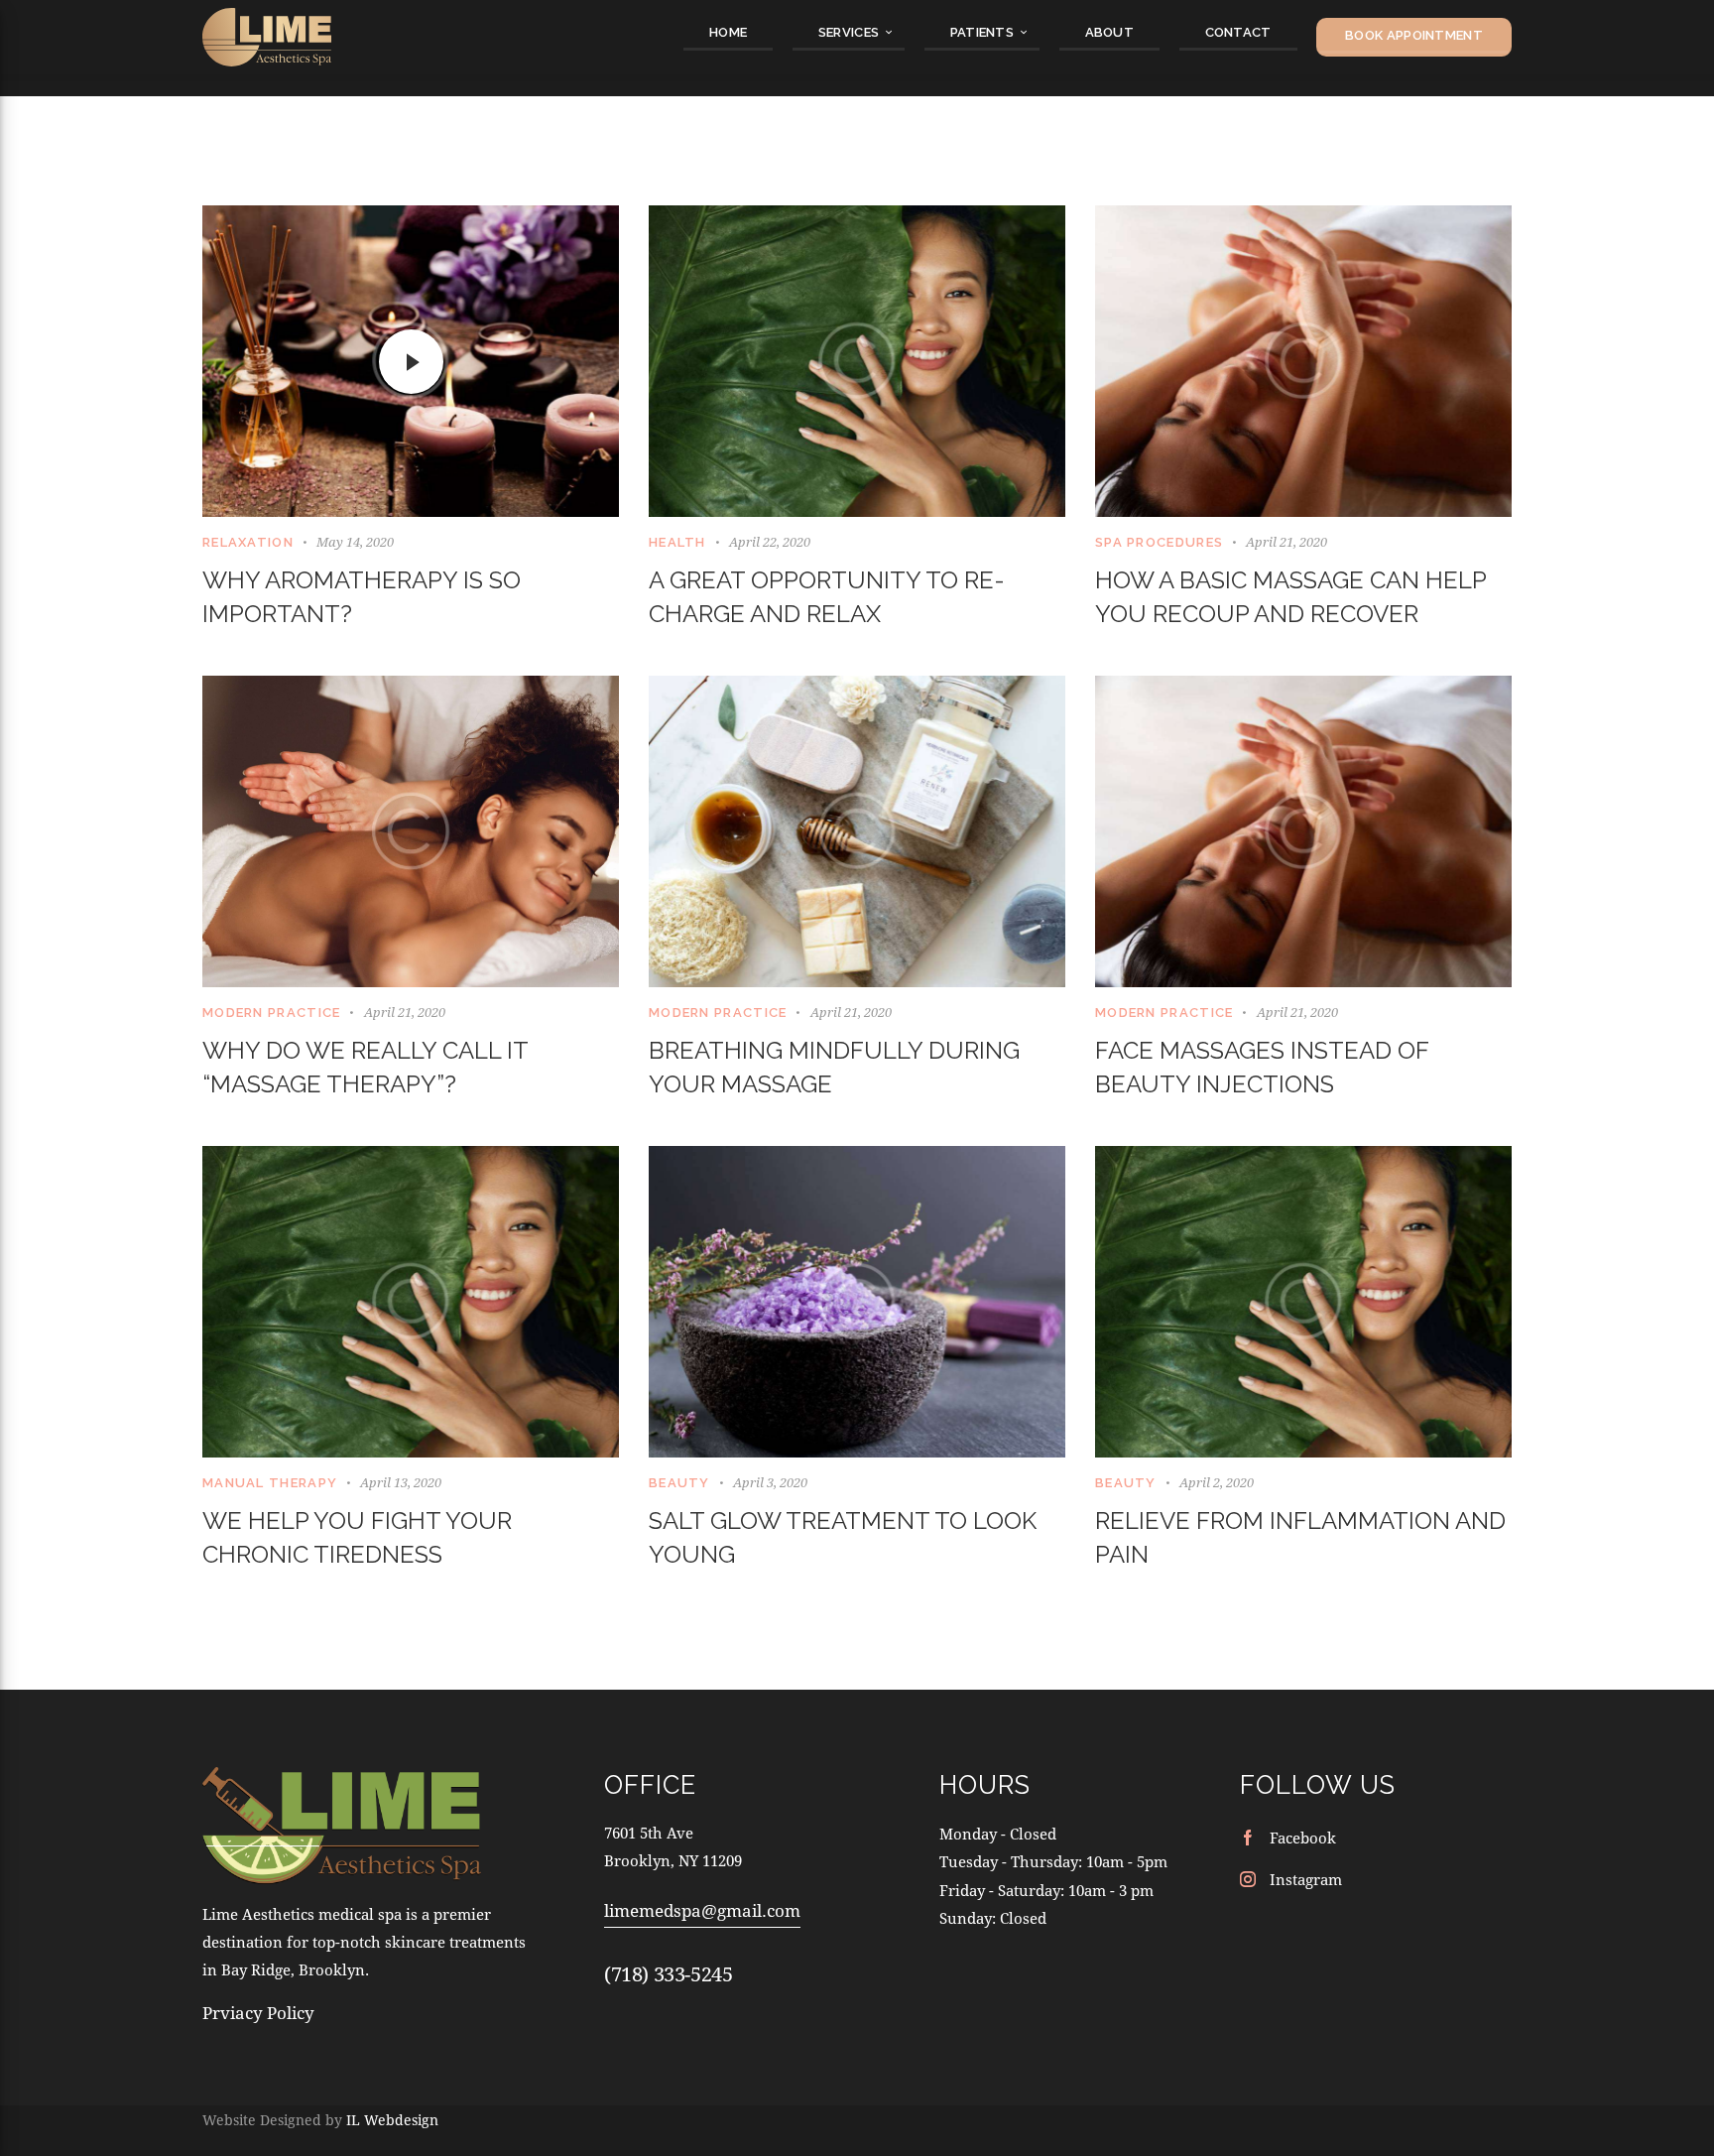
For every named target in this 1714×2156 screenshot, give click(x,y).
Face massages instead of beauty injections (1262, 1067)
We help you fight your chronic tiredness (357, 1537)
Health (677, 542)
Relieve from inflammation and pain (1300, 1537)
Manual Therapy (270, 1483)
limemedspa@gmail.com (702, 1910)
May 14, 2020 (355, 542)
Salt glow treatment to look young (843, 1537)
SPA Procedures (1159, 542)
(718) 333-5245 (668, 1974)
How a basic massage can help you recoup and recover (1290, 597)
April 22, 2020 (770, 542)
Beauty (679, 1483)
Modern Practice (272, 1013)
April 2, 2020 (1217, 1482)
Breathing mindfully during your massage (834, 1067)
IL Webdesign (392, 2120)
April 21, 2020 (1286, 542)
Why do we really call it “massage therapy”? (365, 1067)
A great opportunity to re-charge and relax (827, 597)
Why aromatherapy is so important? (362, 597)
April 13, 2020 (401, 1482)
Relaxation (248, 542)
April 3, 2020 (770, 1482)
